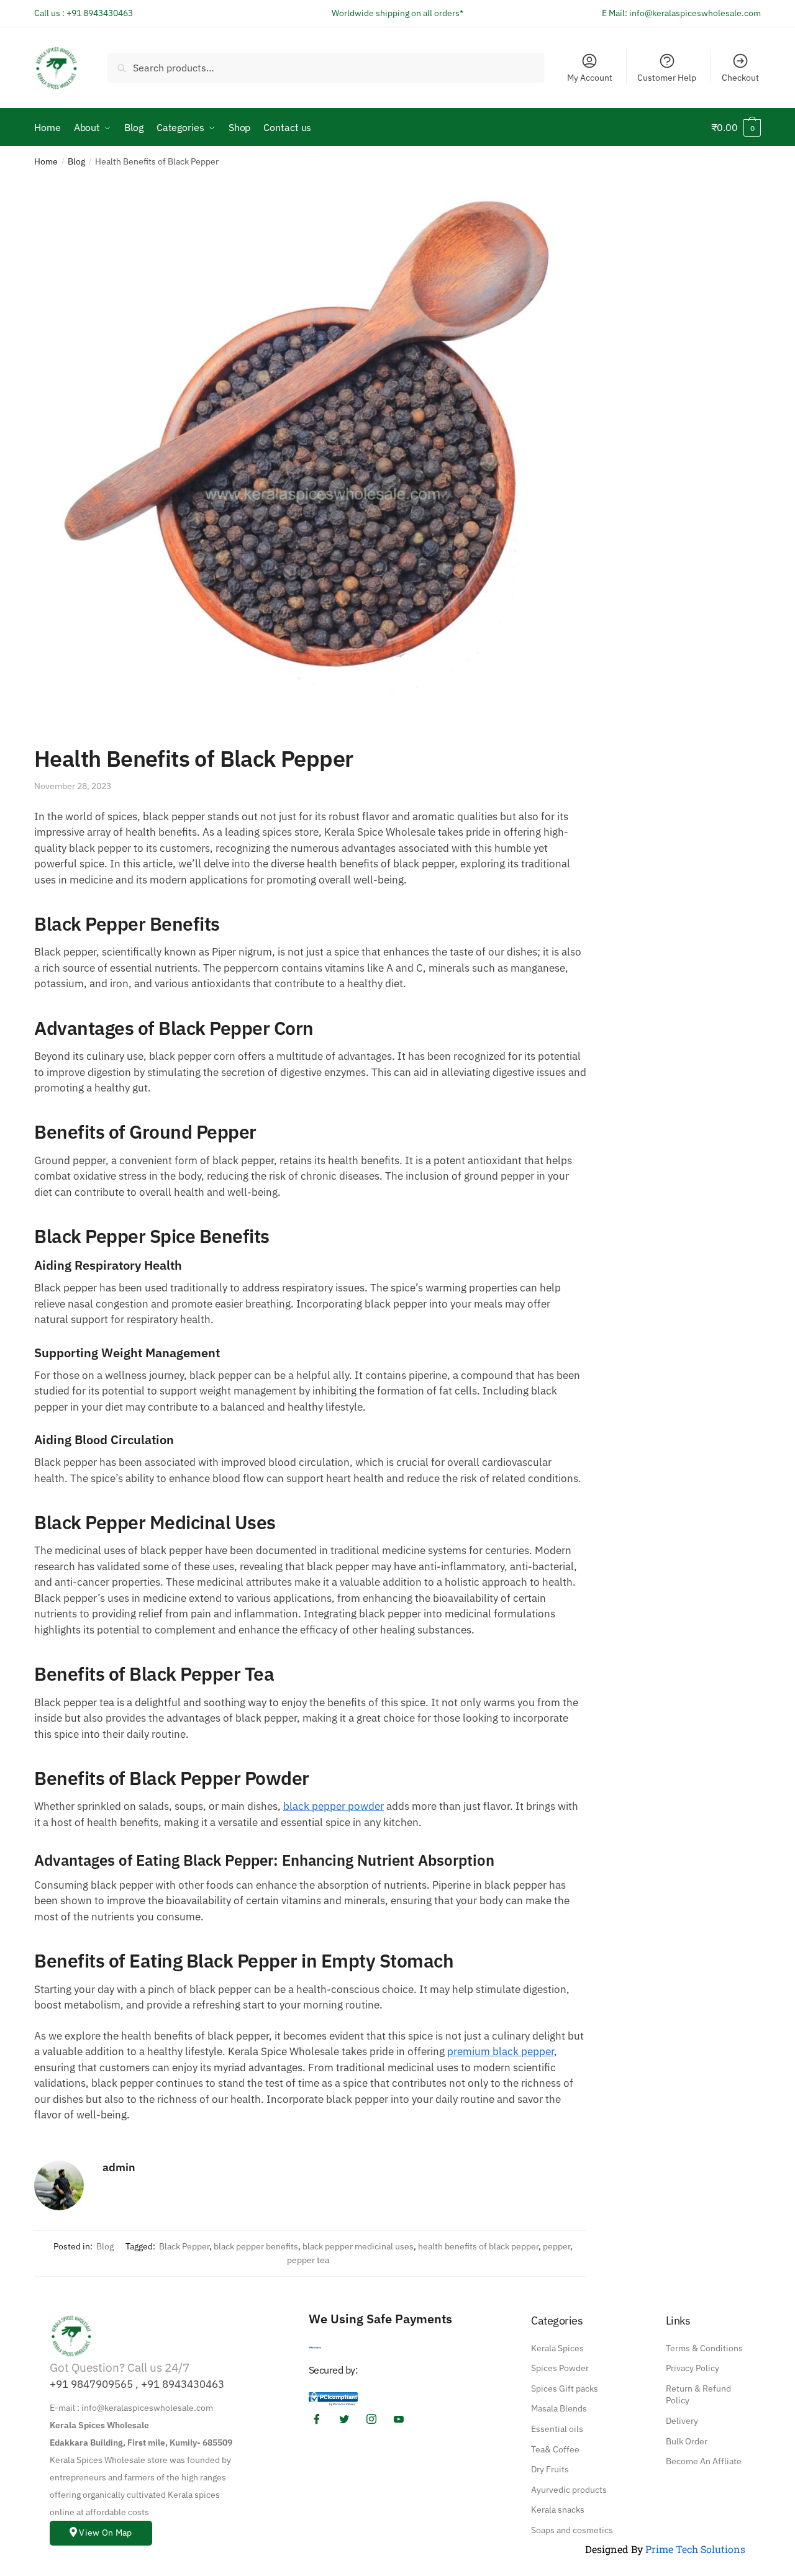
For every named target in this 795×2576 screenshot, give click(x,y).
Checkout (740, 78)
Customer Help (667, 78)
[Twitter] (348, 2419)
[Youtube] (403, 2419)
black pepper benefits (256, 2246)
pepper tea (308, 2260)
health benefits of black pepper (478, 2246)
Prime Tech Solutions (695, 2549)
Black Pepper (184, 2246)
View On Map (105, 2533)
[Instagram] (376, 2419)
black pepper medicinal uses (358, 2246)
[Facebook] (321, 2419)
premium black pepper (501, 2051)
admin (119, 2167)
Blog (76, 161)
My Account (590, 78)
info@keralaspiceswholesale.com (695, 13)
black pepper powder (334, 1806)
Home (46, 161)
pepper (556, 2246)
